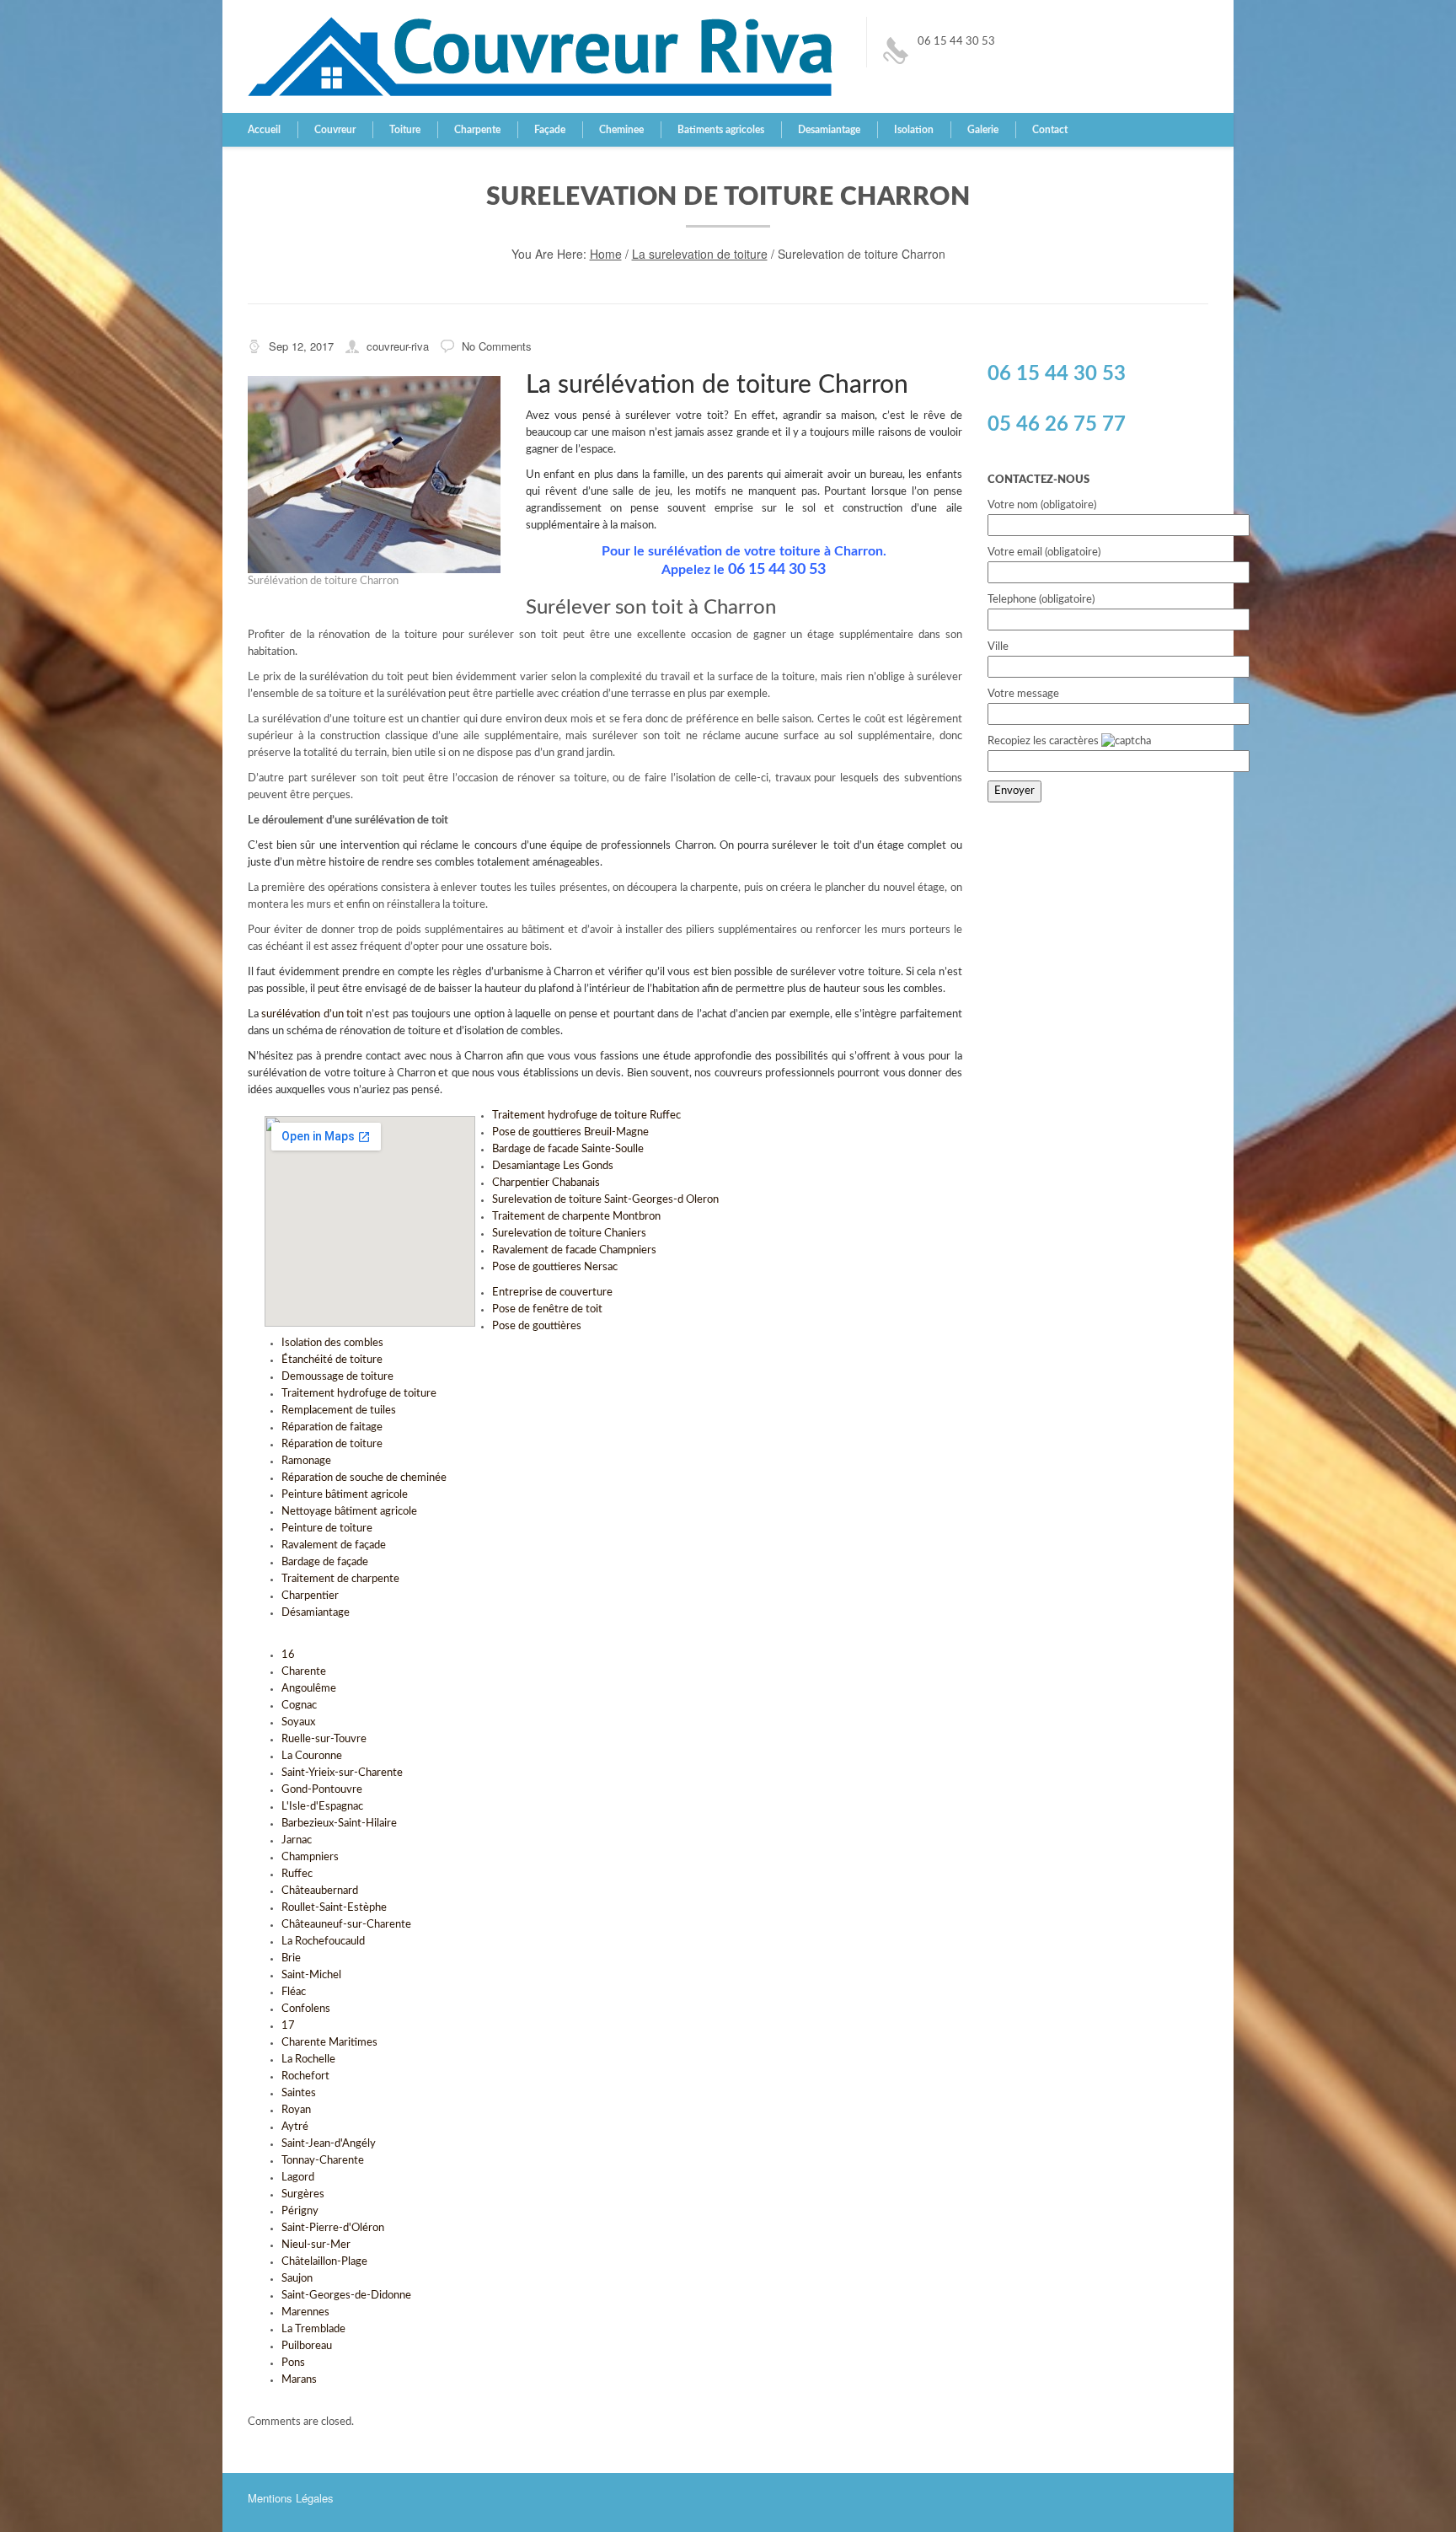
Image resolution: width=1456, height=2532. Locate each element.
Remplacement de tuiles (339, 1411)
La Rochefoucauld (323, 1942)
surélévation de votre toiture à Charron (342, 1073)
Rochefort (305, 2076)
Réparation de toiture (332, 1444)
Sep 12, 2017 (301, 346)
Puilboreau (307, 2346)
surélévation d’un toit (312, 1014)
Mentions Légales (291, 2498)
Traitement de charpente (340, 1579)
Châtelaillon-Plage (324, 2262)
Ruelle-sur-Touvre (324, 1739)
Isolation (914, 130)
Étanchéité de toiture (332, 1360)
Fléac (294, 1992)
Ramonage (306, 1461)
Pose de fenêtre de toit (547, 1309)
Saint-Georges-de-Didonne (346, 2296)
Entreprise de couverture (552, 1293)
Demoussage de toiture (337, 1377)
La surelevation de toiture (700, 254)
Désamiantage (316, 1613)
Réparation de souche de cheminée (364, 1478)
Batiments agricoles (721, 130)
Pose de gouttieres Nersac (555, 1267)
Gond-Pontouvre (322, 1790)
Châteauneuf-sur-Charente (346, 1925)
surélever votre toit (674, 416)
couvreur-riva (398, 346)
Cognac (299, 1706)
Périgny (300, 2211)
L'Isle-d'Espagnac (322, 1807)
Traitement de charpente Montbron (576, 1217)
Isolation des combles (332, 1343)
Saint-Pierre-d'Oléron (333, 2228)
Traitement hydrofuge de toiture (359, 1394)
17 (288, 2026)
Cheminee (621, 130)
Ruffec (297, 1874)
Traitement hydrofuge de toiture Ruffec (586, 1116)
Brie (291, 1958)
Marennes (305, 2312)
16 (288, 1655)
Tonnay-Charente (323, 2161)
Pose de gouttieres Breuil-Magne (570, 1132)
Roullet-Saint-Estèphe (334, 1908)
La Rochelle (308, 2060)
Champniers (310, 1857)
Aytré (295, 2127)
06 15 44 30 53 (956, 42)
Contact (1050, 130)
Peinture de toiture (327, 1529)
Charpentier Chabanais (546, 1183)
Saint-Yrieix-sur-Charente (342, 1773)
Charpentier (310, 1596)
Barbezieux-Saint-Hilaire (339, 1824)
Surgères (303, 2194)
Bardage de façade (325, 1562)
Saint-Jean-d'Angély (329, 2144)
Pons (293, 2363)
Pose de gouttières (537, 1326)
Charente (304, 1672)
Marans (299, 2380)
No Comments (497, 346)
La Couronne (312, 1756)
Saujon (297, 2279)
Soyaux (298, 1722)
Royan (296, 2110)
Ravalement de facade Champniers (574, 1250)
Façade (550, 130)
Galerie (983, 130)
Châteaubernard (320, 1891)
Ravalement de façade (334, 1545)
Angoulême (309, 1689)
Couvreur (335, 130)
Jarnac (297, 1840)
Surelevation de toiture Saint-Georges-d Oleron (605, 1200)
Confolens (306, 2009)
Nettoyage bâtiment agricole (349, 1512)
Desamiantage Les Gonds (553, 1166)
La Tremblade (313, 2329)
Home (606, 254)
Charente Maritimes (329, 2043)
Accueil (264, 130)
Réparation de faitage (332, 1427)
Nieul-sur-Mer (316, 2245)
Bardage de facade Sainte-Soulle (568, 1149)
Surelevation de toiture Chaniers (569, 1234)
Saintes (299, 2093)
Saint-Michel (311, 1975)
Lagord (298, 2178)
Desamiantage (829, 130)
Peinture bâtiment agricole (345, 1495)
